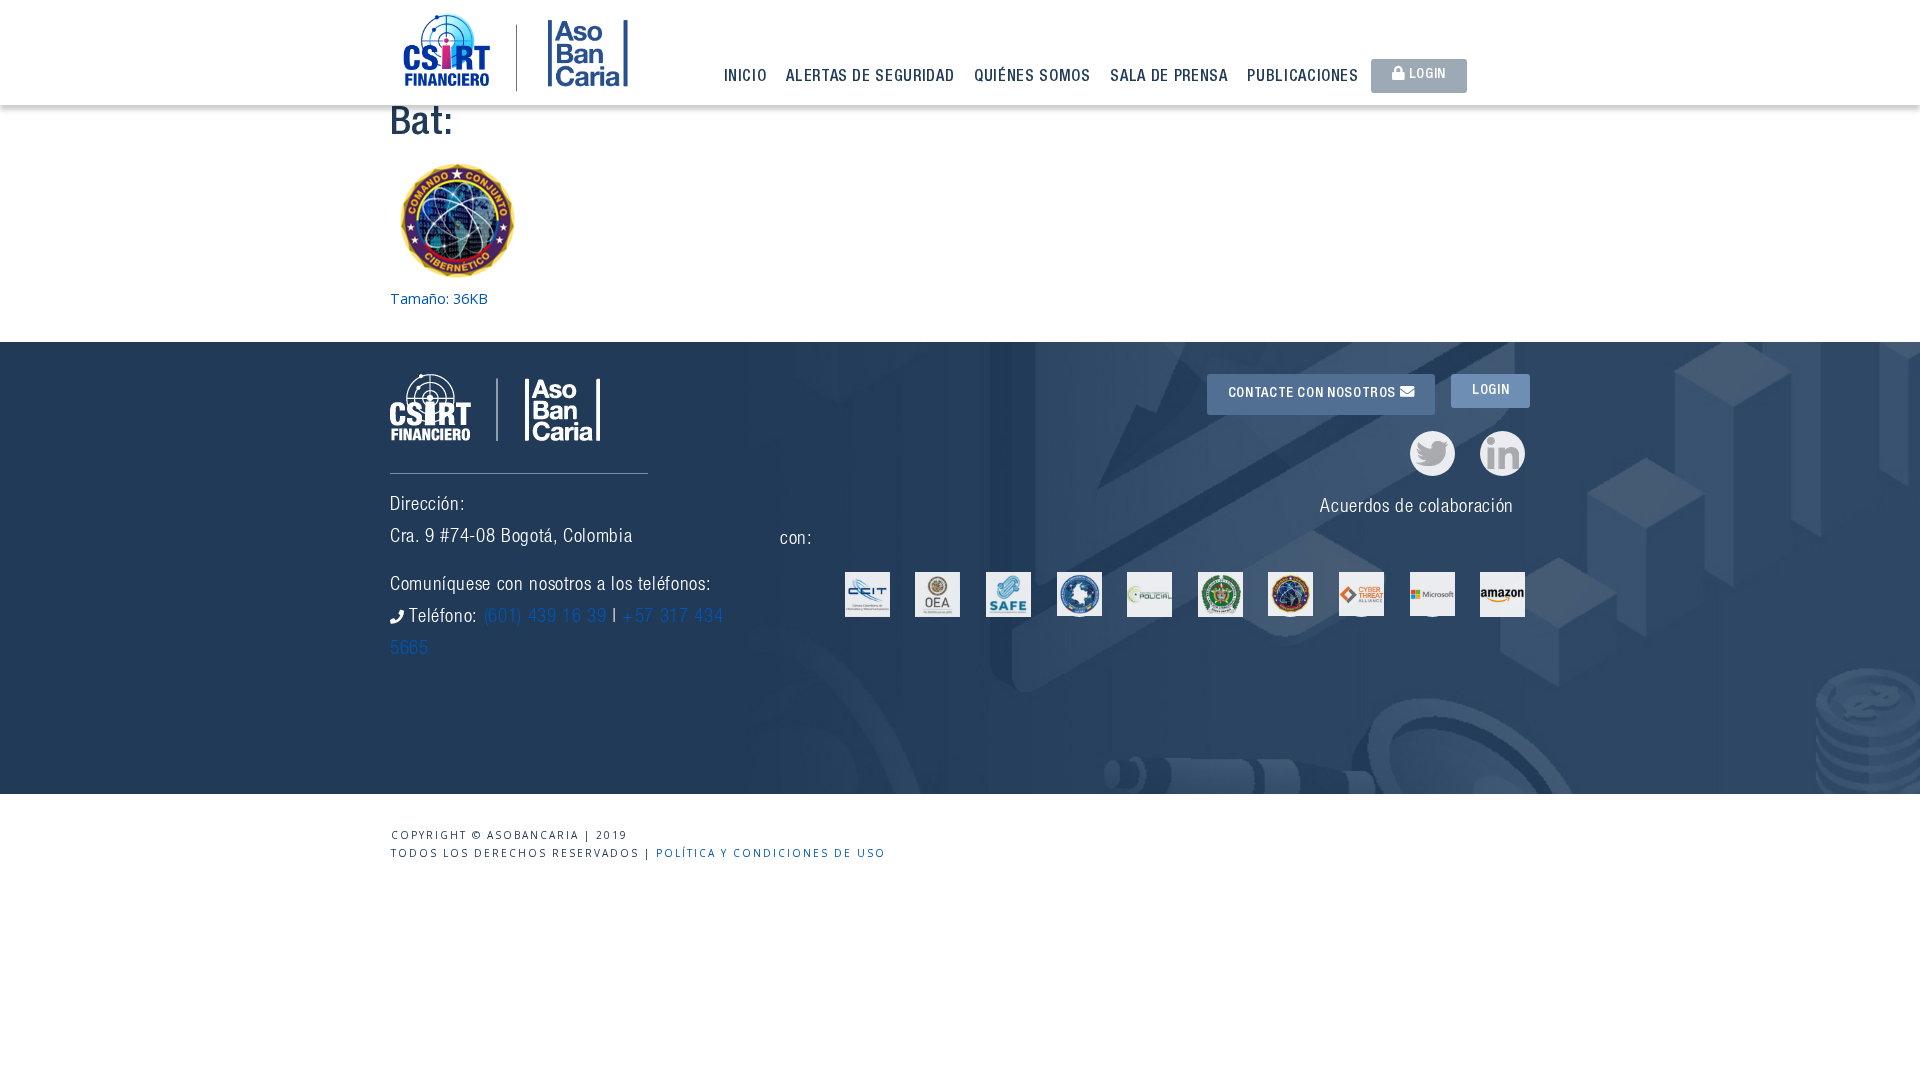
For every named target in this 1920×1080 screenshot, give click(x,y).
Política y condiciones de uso (771, 853)
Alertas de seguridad (870, 78)
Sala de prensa (1168, 78)
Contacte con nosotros (1314, 394)
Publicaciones (1302, 78)
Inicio (745, 78)
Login (1425, 75)
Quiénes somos (1032, 78)
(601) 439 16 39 (545, 617)
